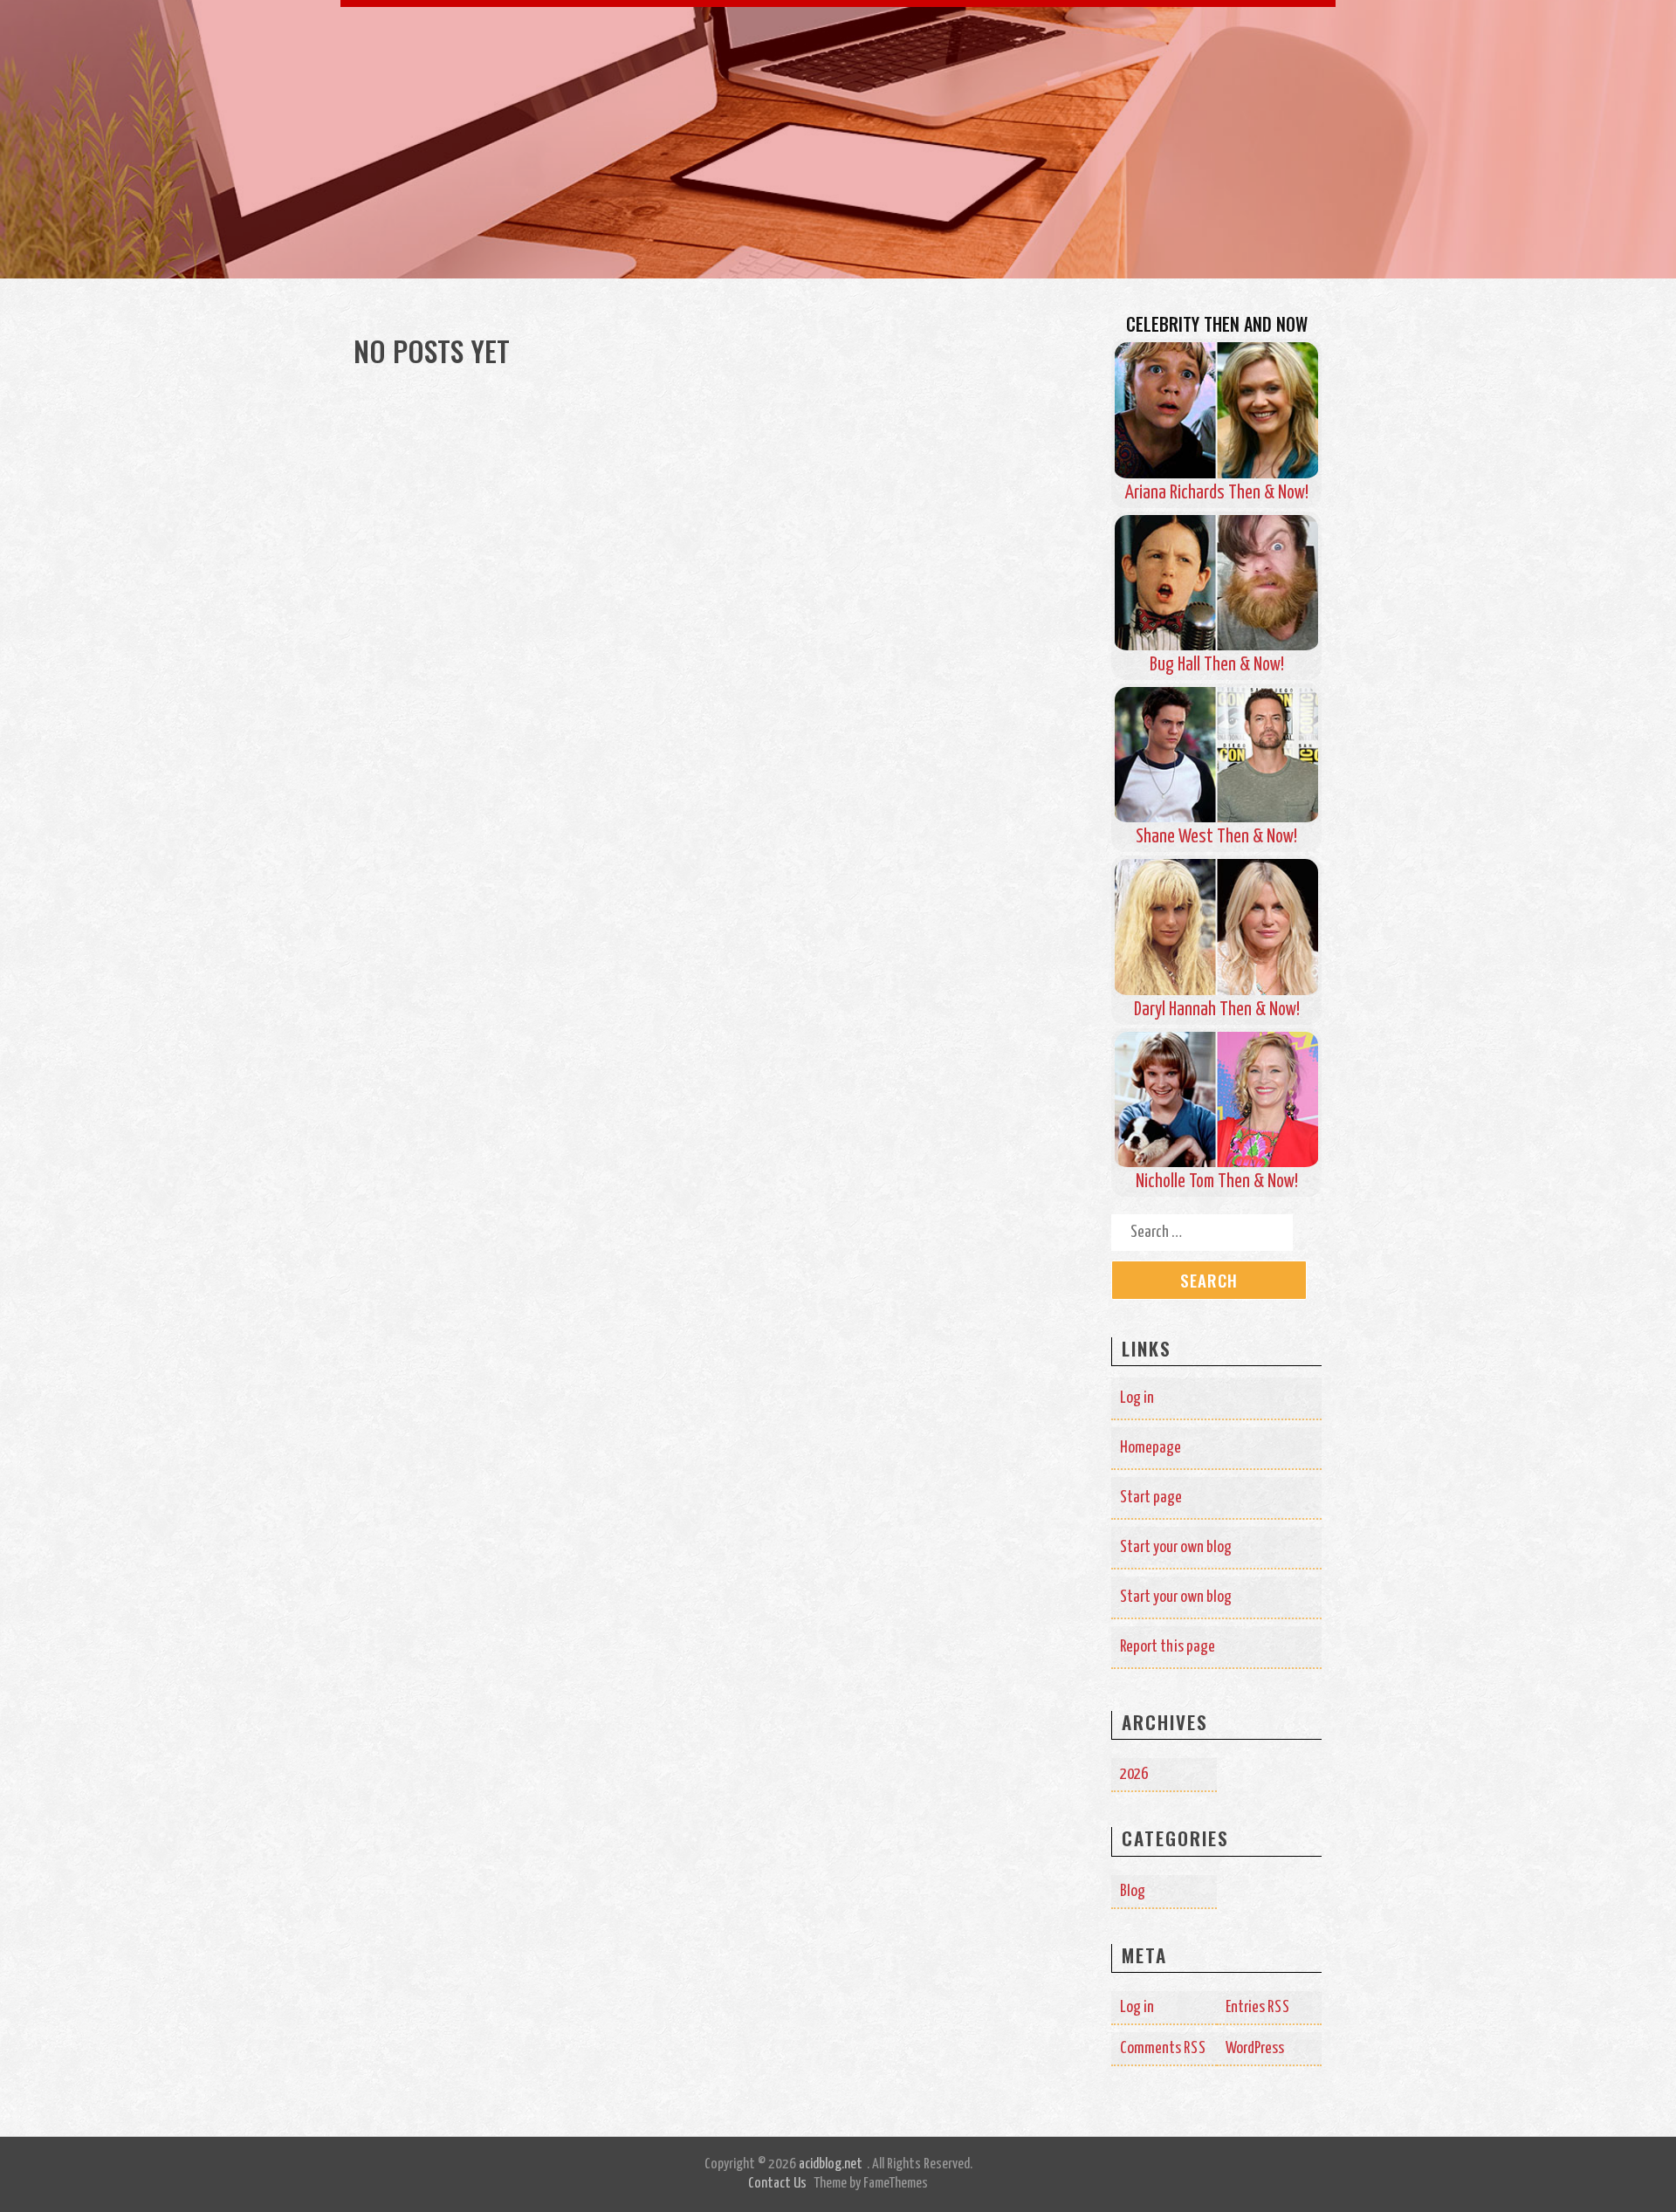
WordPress (1255, 2048)
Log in (1137, 1398)
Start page (1151, 1498)
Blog (1133, 1891)
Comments (1163, 2048)
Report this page (1168, 1647)
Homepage (1151, 1448)
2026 (1134, 1774)
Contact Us (777, 2184)
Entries (1258, 2007)
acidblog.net (831, 2164)
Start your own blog (1176, 1547)
